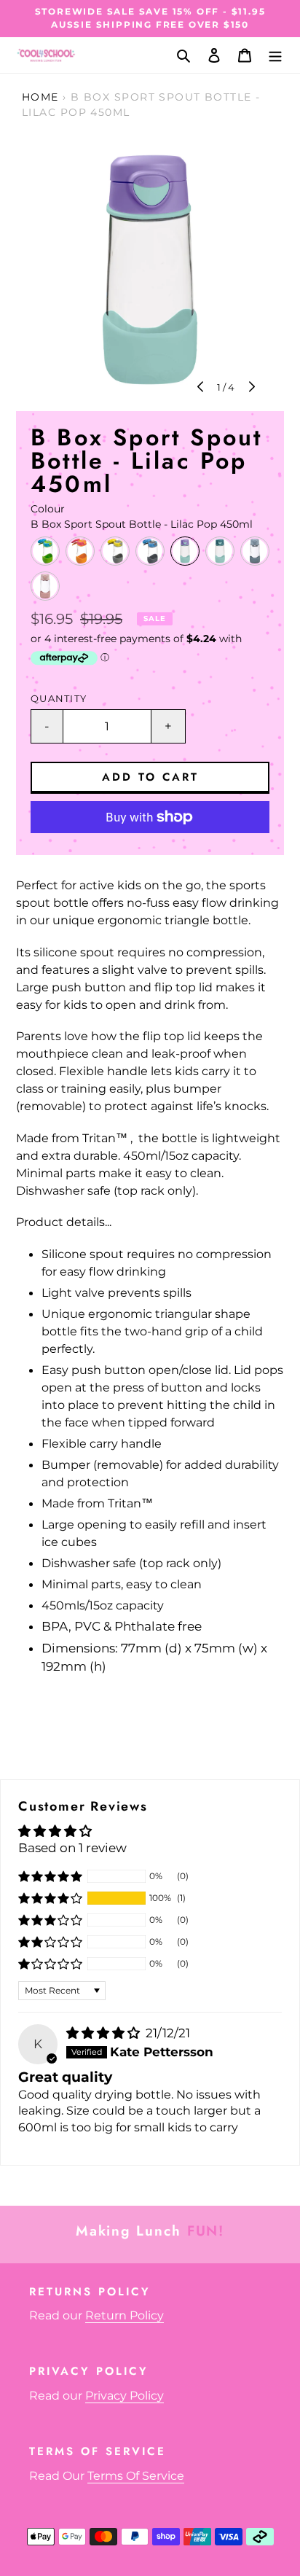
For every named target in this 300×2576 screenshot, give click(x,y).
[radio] (45, 551)
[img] (104, 2033)
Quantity (59, 699)
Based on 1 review (72, 1848)
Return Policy (125, 2315)
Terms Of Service (136, 2476)
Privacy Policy (125, 2396)
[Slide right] (250, 388)
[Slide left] (202, 388)
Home (40, 97)
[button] (50, 1898)
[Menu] (275, 55)
